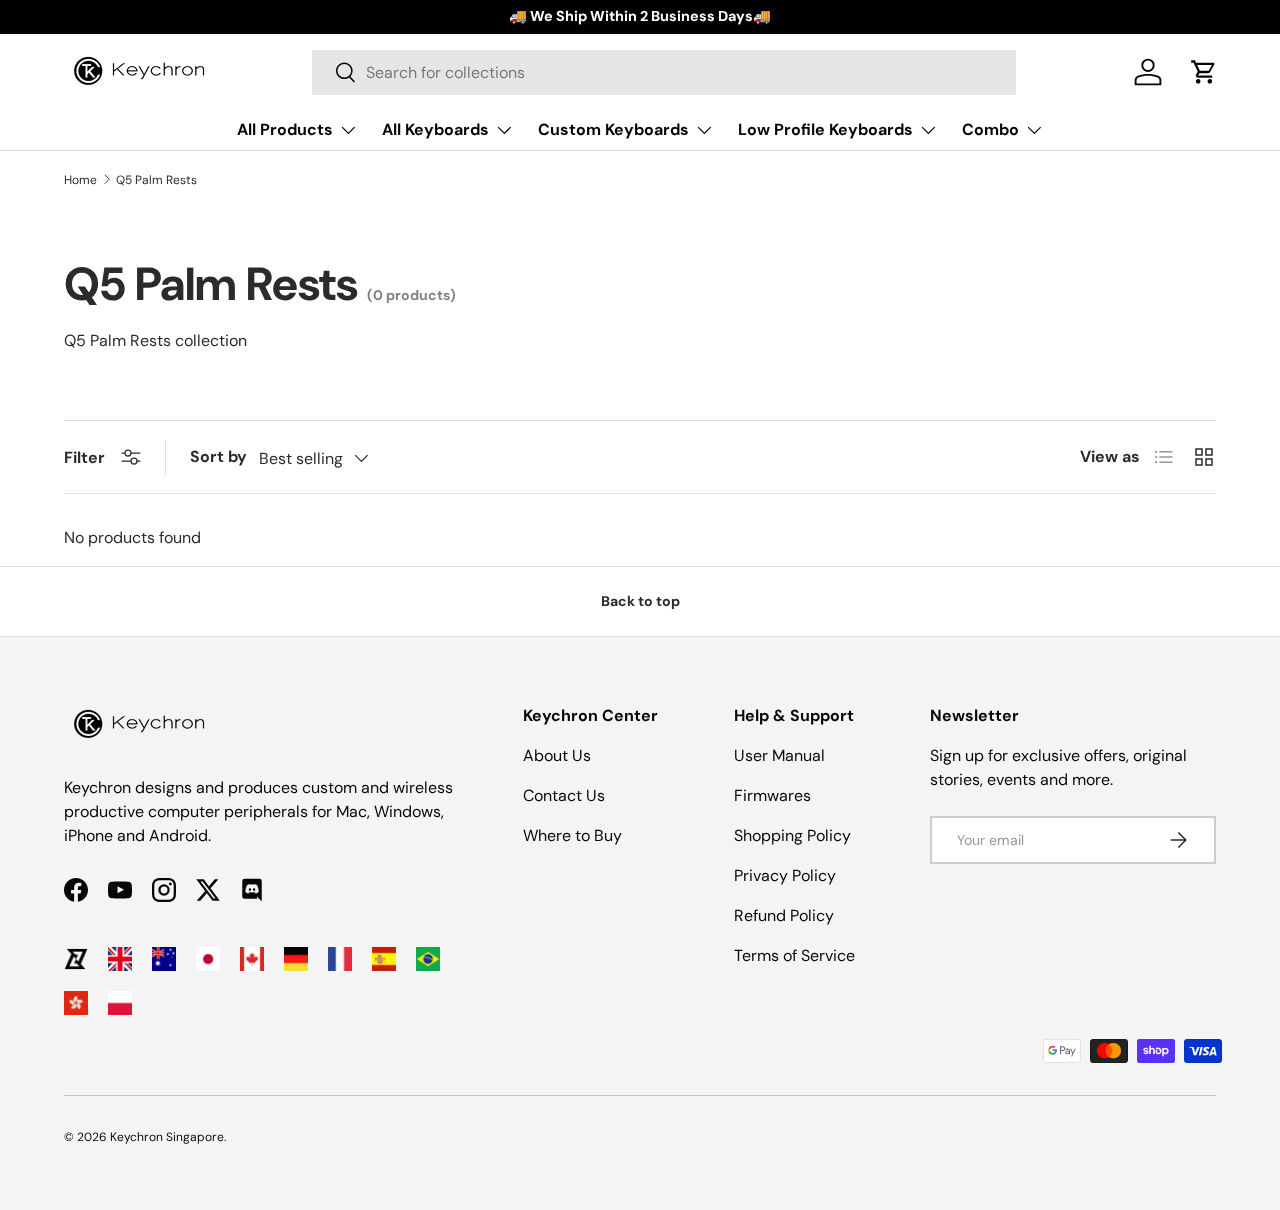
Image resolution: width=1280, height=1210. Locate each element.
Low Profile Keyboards (825, 129)
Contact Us (564, 795)
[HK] (76, 1003)
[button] (1204, 72)
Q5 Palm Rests (156, 180)
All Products (285, 129)
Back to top (640, 601)
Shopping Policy (792, 835)
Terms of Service (794, 955)
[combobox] (664, 72)
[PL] (120, 1003)
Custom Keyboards (613, 129)
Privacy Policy (785, 875)
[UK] (120, 959)
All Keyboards (435, 129)
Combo (990, 129)
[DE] (296, 959)
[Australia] (164, 959)
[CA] (252, 959)
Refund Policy (784, 915)
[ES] (384, 959)
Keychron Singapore (167, 1137)
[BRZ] (428, 959)
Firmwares (772, 795)
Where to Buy (572, 835)
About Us (557, 755)
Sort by (218, 456)
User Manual (779, 755)
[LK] (76, 959)
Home (80, 180)
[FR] (340, 959)
